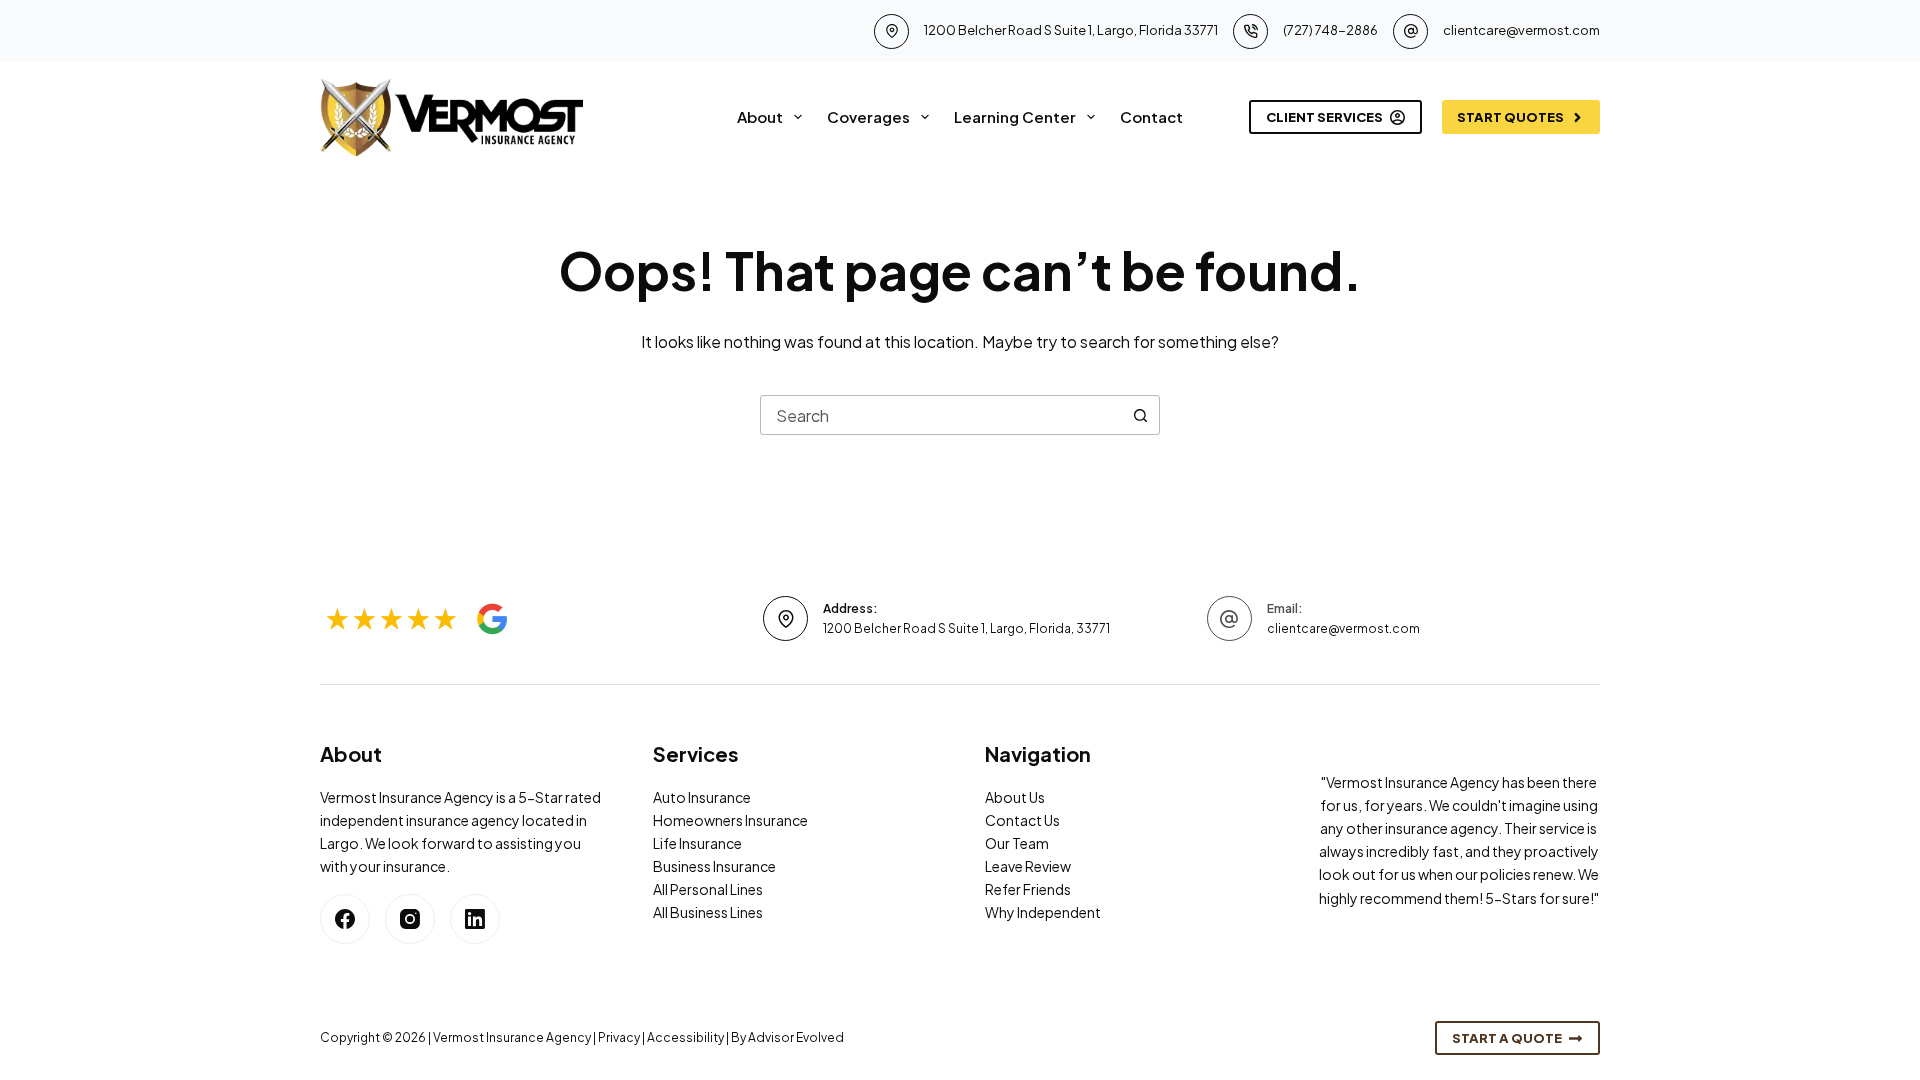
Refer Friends (1028, 889)
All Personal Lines (708, 889)
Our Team (1017, 843)
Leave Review (1028, 866)
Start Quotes (1510, 117)
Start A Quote (1507, 1038)
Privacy (619, 1037)
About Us (1015, 797)
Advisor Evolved (796, 1037)
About (760, 116)
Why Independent (1043, 912)
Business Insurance (714, 866)
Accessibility (685, 1037)
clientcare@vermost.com (1521, 30)
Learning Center (1015, 116)
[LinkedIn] (475, 919)
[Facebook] (345, 919)
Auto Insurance (702, 797)
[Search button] (1140, 415)
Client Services (1324, 117)
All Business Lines (708, 912)
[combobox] (941, 415)
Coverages (868, 116)
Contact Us (1022, 820)
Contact (1151, 116)
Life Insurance (697, 843)
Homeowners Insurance (730, 820)
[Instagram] (410, 919)
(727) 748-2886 (1330, 30)
